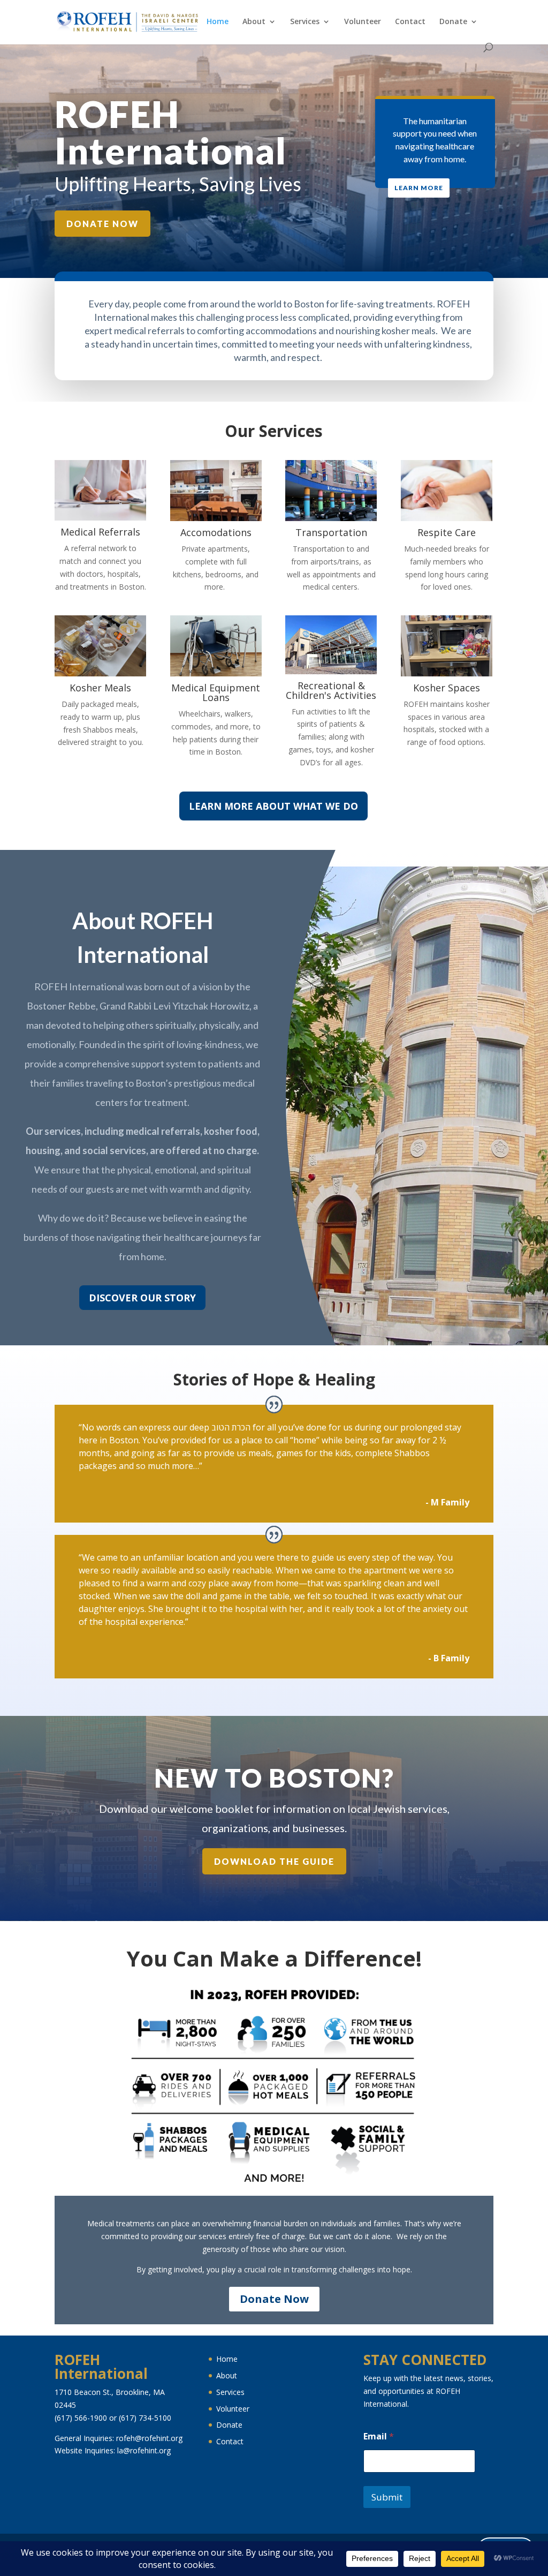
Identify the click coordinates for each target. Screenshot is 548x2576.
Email (379, 2436)
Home (218, 22)
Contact (410, 22)
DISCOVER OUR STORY (142, 1298)
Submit (387, 2497)
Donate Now (102, 224)
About (254, 22)
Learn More (419, 188)
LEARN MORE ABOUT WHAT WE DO (273, 806)
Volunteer (363, 22)
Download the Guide (274, 1861)
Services (305, 22)
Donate (453, 22)
